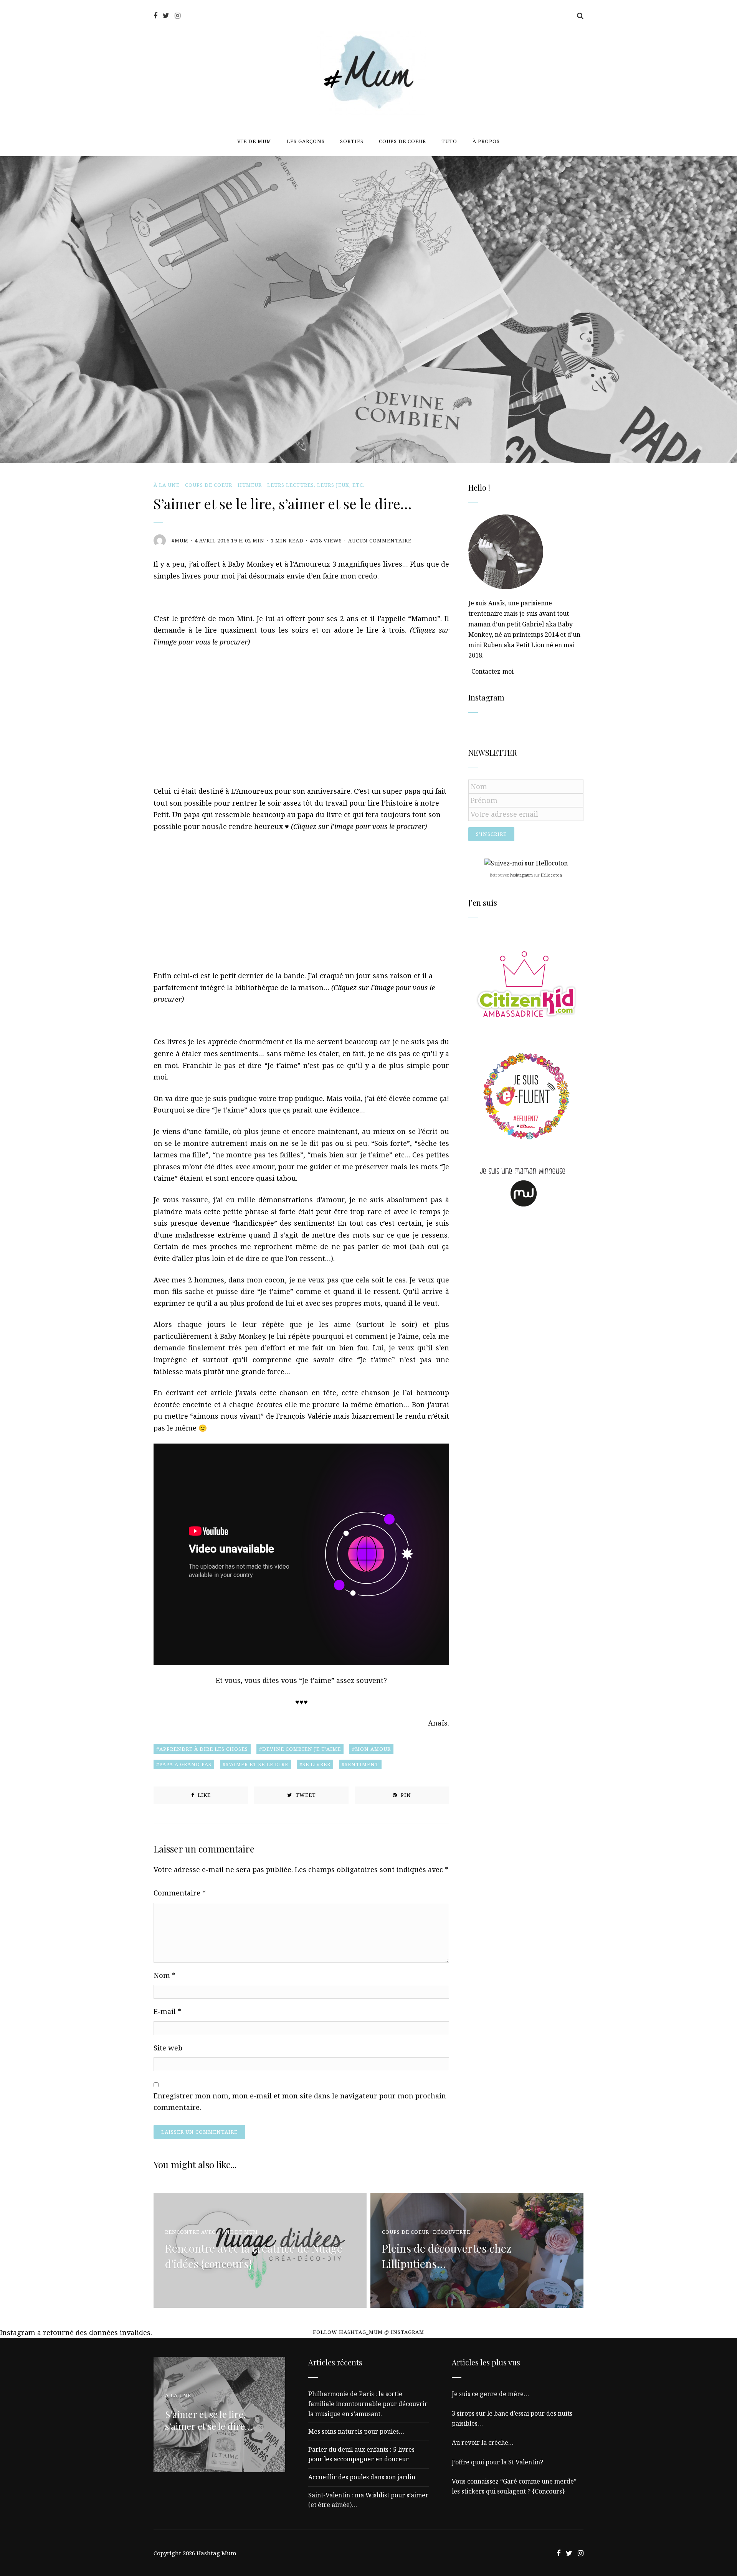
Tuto (449, 141)
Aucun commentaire (380, 541)
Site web (168, 2048)
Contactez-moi (492, 671)
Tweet (305, 1795)
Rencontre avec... (193, 2232)
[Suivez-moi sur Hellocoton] (526, 863)
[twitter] (166, 16)
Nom (164, 1975)
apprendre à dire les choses (204, 1749)
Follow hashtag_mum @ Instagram (368, 2332)
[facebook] (155, 16)
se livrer (316, 1764)
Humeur (250, 485)
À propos (486, 141)
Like (203, 1795)
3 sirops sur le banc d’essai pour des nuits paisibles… (512, 2418)
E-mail (167, 2011)
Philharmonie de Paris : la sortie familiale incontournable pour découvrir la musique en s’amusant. (368, 2404)
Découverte (452, 2232)
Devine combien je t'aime (302, 1749)
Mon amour (373, 1749)
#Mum (180, 541)
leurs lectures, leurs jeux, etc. (316, 485)
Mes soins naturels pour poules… (356, 2431)
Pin (405, 1795)
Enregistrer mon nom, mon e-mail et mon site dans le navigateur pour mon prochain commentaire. (300, 2102)
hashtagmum (521, 875)
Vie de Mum (254, 141)
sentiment (362, 1764)
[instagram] (178, 16)
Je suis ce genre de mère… (490, 2394)
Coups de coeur (402, 141)
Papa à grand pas (185, 1764)
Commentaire (180, 1893)
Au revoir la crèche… (483, 2443)
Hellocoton (551, 875)
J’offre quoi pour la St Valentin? (497, 2462)
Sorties (352, 141)
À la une (167, 485)
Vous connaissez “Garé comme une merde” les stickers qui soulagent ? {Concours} (514, 2486)
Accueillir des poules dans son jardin (362, 2477)
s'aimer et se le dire (257, 1764)
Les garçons (306, 141)
